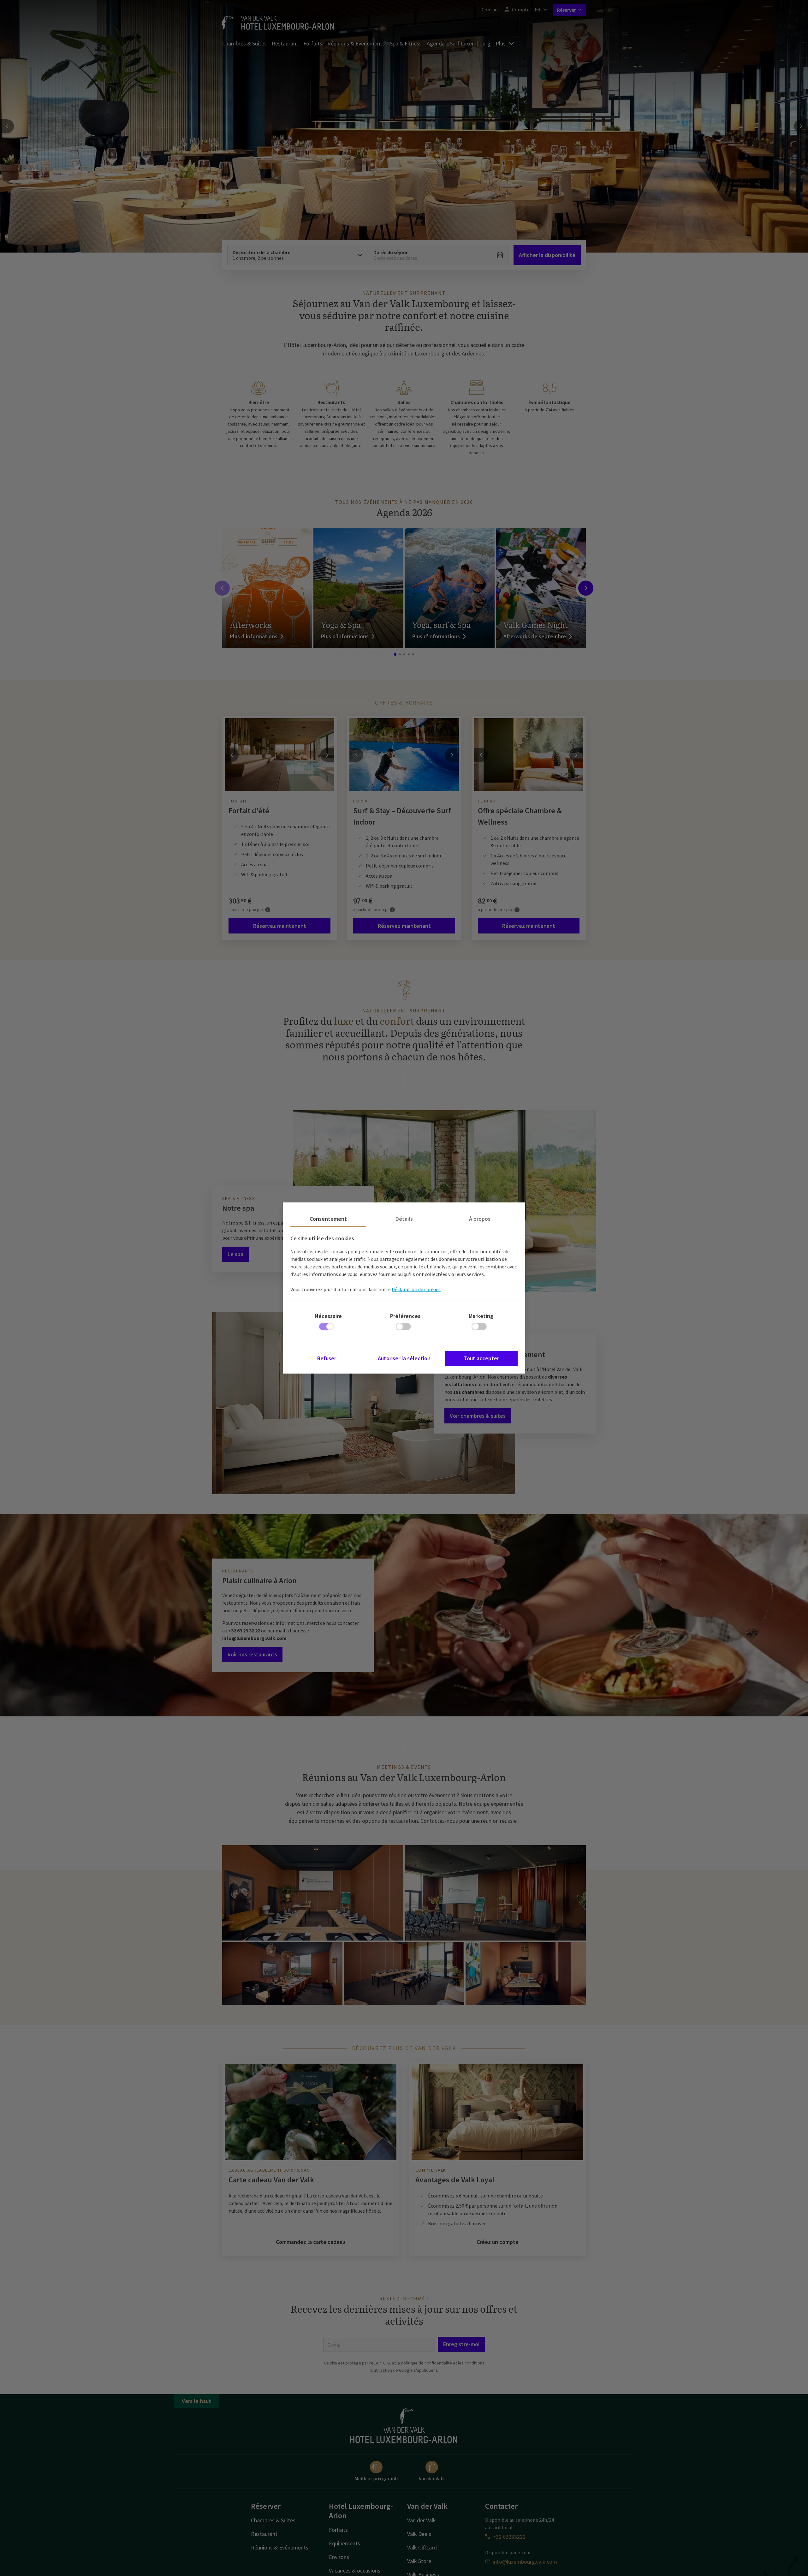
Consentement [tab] (328, 1219)
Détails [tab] (404, 1219)
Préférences (405, 1316)
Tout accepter (481, 1358)
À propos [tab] (480, 1219)
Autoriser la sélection (404, 1358)
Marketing (481, 1316)
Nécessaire (328, 1316)
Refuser (327, 1358)
